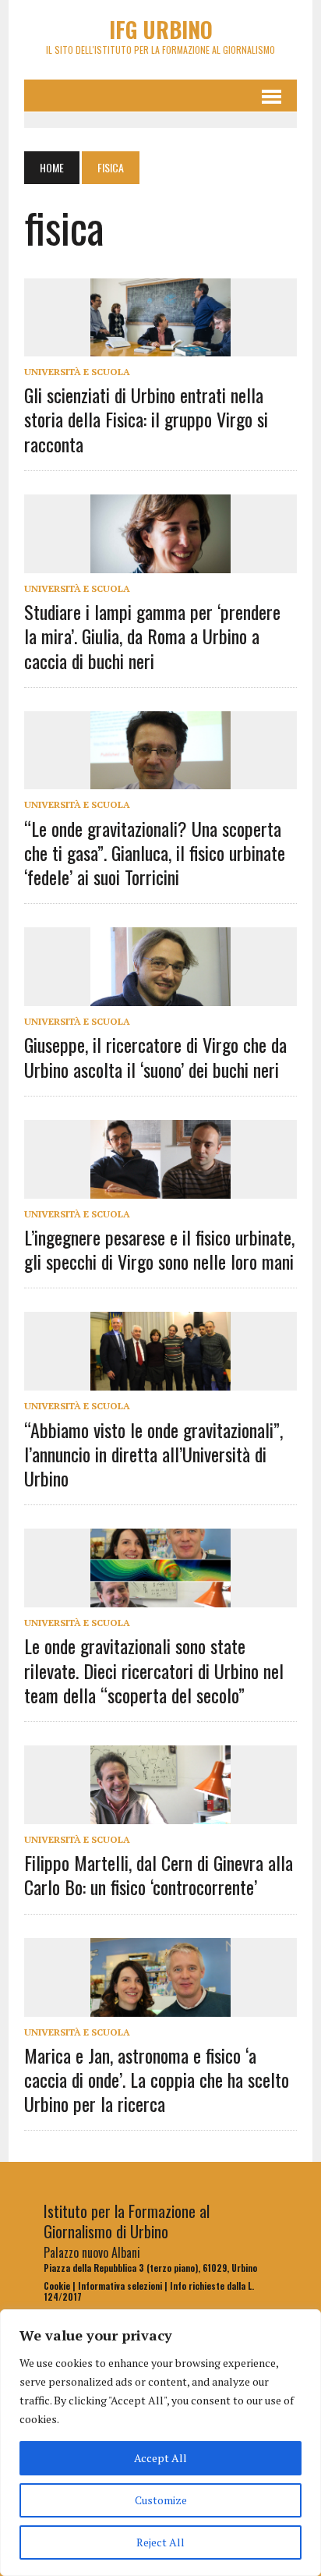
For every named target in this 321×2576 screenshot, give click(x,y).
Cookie (57, 2286)
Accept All (160, 2458)
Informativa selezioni (120, 2286)
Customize (161, 2500)
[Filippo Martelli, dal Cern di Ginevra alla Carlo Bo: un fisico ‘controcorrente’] (160, 1813)
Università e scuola (77, 372)
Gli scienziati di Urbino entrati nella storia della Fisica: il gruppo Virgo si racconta (146, 419)
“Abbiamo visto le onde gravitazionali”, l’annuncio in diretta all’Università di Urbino (153, 1454)
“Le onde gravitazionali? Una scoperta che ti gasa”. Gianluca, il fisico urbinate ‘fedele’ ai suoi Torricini (155, 852)
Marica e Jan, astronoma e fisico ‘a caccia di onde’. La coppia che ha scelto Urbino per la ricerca (157, 2079)
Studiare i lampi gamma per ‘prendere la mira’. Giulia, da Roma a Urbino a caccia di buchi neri (152, 636)
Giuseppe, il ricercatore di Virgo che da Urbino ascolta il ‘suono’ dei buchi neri (155, 1056)
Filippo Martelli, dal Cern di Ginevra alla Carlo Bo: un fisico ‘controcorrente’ (159, 1874)
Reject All (160, 2542)
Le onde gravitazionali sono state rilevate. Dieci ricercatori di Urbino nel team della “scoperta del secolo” (154, 1670)
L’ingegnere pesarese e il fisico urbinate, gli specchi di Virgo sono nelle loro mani (159, 1249)
